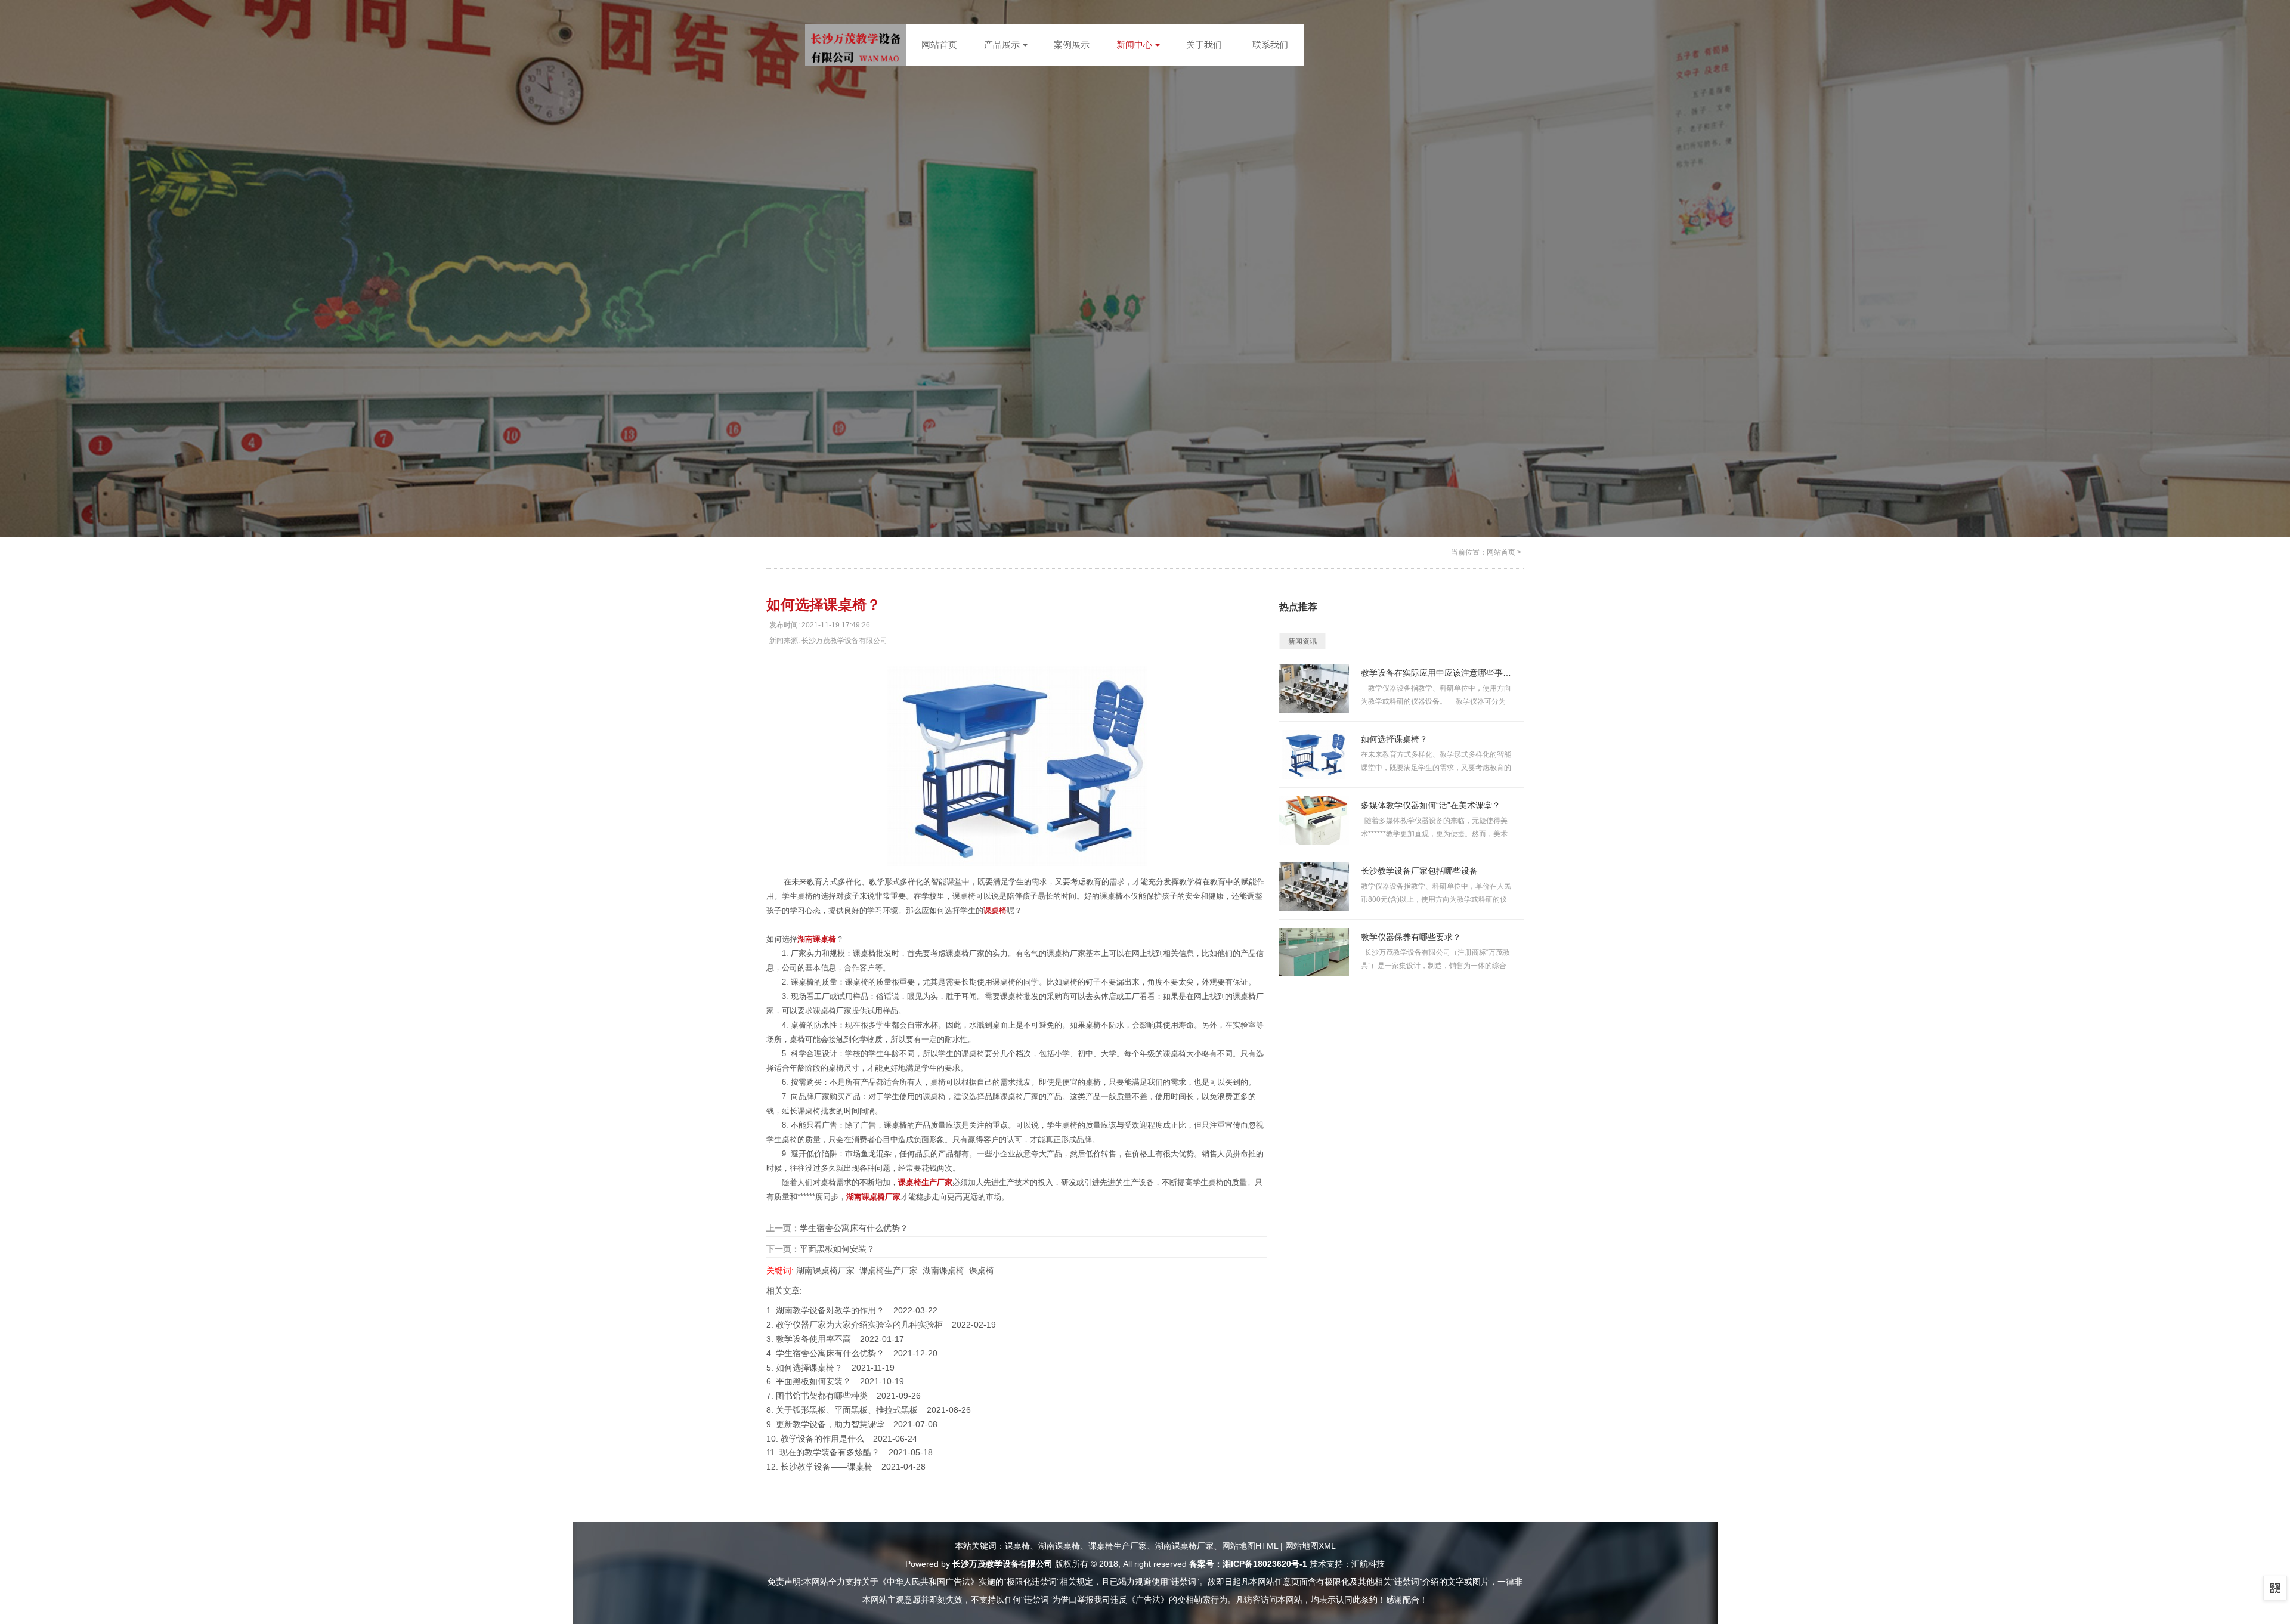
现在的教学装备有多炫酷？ (830, 1452)
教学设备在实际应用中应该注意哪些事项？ (1436, 673)
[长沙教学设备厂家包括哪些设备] (1314, 886)
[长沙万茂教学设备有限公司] (856, 48)
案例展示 (1072, 44)
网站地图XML (1310, 1546)
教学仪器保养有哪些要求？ (1411, 937)
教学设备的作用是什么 (822, 1439)
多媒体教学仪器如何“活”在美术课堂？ (1431, 805)
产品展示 (1002, 44)
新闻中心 (1134, 44)
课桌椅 (982, 1270)
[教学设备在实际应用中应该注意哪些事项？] (1314, 688)
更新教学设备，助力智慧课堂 (830, 1424)
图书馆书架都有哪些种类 (822, 1396)
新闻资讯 (1302, 641)
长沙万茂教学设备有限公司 (1002, 1564)
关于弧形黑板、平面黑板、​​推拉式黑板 (847, 1410)
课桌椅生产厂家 (889, 1270)
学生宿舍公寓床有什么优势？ (854, 1228)
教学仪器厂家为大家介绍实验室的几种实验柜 (859, 1325)
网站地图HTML (1250, 1546)
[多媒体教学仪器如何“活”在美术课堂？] (1314, 820)
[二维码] (2275, 1588)
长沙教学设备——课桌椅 (827, 1467)
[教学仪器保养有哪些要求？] (1314, 952)
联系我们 (1270, 44)
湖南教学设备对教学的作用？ (830, 1310)
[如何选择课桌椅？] (1314, 754)
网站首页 (939, 44)
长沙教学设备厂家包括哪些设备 (1419, 871)
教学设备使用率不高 (813, 1339)
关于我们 (1204, 44)
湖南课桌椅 (943, 1270)
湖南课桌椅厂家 (825, 1270)
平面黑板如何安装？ (837, 1249)
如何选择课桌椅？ (809, 1368)
